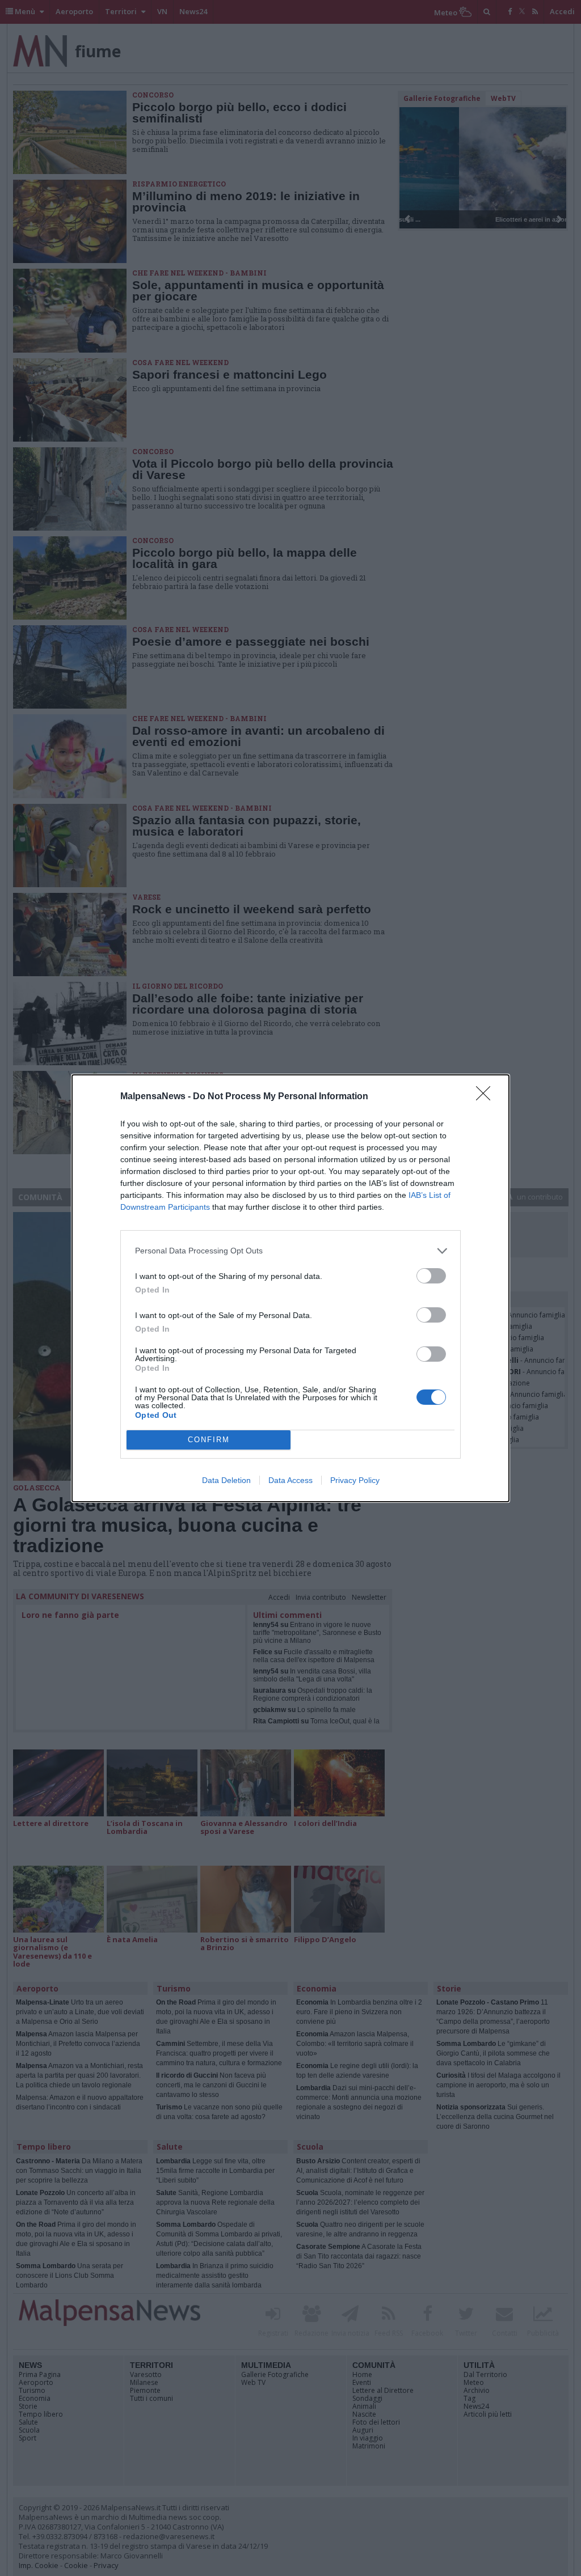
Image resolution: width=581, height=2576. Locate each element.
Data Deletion (226, 1480)
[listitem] (290, 1251)
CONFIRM (209, 1440)
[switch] (431, 1276)
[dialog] (290, 1288)
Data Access (290, 1480)
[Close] (487, 1097)
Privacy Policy (355, 1480)
